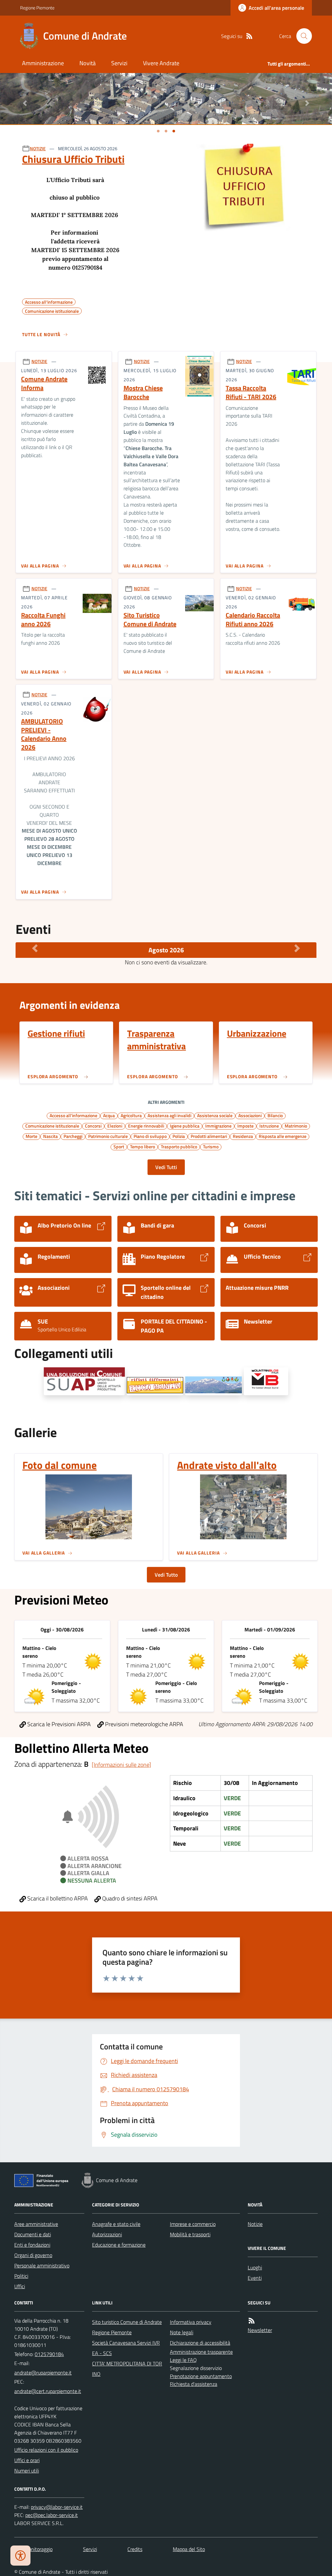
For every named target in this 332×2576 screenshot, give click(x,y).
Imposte (245, 1126)
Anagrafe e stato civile (116, 2224)
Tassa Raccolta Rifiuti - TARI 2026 (251, 392)
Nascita (50, 1136)
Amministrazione (43, 63)
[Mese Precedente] (35, 948)
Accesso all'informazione (73, 1115)
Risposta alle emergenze (283, 1136)
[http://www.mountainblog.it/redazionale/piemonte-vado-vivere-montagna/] (266, 1381)
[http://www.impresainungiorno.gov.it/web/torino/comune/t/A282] (84, 1381)
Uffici (20, 2286)
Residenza (243, 1136)
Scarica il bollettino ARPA (57, 1898)
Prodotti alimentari (209, 1136)
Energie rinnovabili (146, 1126)
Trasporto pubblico (179, 1146)
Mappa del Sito (189, 2549)
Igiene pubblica (185, 1126)
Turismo (211, 1146)
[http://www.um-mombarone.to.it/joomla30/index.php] (213, 1386)
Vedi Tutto (166, 1575)
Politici (21, 2276)
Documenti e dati (33, 2234)
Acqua (109, 1115)
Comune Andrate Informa (44, 383)
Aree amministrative (36, 2224)
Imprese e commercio (193, 2224)
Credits (135, 2549)
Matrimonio (296, 1126)
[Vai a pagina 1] (158, 131)
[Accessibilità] (20, 2556)
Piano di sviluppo (150, 1136)
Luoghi (255, 2267)
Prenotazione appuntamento (201, 2376)
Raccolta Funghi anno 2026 (43, 620)
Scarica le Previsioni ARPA (58, 1724)
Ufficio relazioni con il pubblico (46, 2450)
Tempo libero (142, 1146)
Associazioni (250, 1115)
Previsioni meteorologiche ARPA (143, 1724)
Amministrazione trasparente (201, 2352)
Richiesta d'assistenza (194, 2384)
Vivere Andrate (161, 63)
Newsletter (260, 2330)
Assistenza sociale (215, 1115)
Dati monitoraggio (33, 2549)
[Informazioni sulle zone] (121, 1765)
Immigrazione (218, 1126)
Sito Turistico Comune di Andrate (150, 620)
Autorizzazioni (107, 2234)
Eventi (255, 2278)
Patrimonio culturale (108, 1136)
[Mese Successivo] (297, 948)
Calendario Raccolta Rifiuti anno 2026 (253, 620)
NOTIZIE (38, 148)
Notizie (255, 2224)
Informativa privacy (191, 2322)
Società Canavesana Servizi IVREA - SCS (126, 2348)
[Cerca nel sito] (302, 36)
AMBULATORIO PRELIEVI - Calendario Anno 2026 (44, 734)
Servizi (119, 63)
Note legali (182, 2332)
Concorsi (93, 1126)
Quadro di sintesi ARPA (129, 1898)
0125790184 (49, 2354)
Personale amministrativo (42, 2265)
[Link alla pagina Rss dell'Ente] (252, 2321)
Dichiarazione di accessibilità (200, 2343)
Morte (31, 1136)
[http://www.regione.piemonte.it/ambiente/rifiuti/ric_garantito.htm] (155, 1386)
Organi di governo (33, 2255)
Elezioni (115, 1126)
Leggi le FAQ (183, 2360)
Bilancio (275, 1115)
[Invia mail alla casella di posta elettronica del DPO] (57, 2507)
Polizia (179, 1136)
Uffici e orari (27, 2460)
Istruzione (269, 1126)
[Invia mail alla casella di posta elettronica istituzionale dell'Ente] (43, 2373)
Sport (119, 1146)
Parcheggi (73, 1136)
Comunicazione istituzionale (52, 1126)
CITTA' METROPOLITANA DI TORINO (127, 2369)
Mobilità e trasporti (190, 2234)
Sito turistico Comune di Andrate (127, 2322)
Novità (88, 63)
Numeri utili (27, 2471)
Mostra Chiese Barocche (143, 392)
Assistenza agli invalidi (169, 1115)
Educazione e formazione (119, 2245)
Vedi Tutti (166, 1167)
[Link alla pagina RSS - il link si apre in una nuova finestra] (249, 36)
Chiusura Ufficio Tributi (73, 159)
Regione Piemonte (37, 8)
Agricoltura (131, 1115)
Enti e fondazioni (32, 2245)
